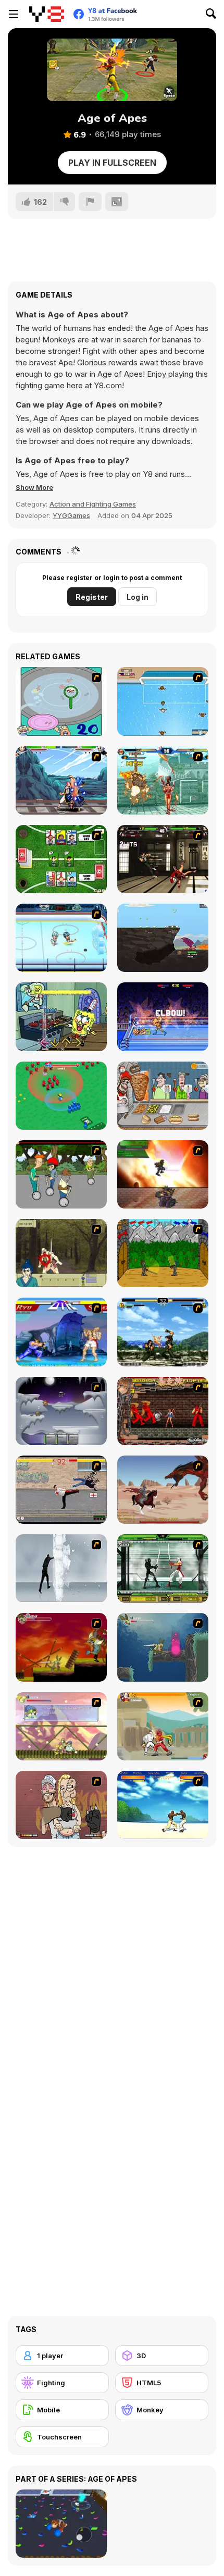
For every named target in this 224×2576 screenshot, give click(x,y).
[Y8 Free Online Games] (47, 14)
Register (92, 597)
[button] (34, 487)
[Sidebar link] (14, 14)
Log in (138, 597)
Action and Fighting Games (93, 504)
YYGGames (71, 515)
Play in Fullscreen (112, 163)
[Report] (90, 202)
